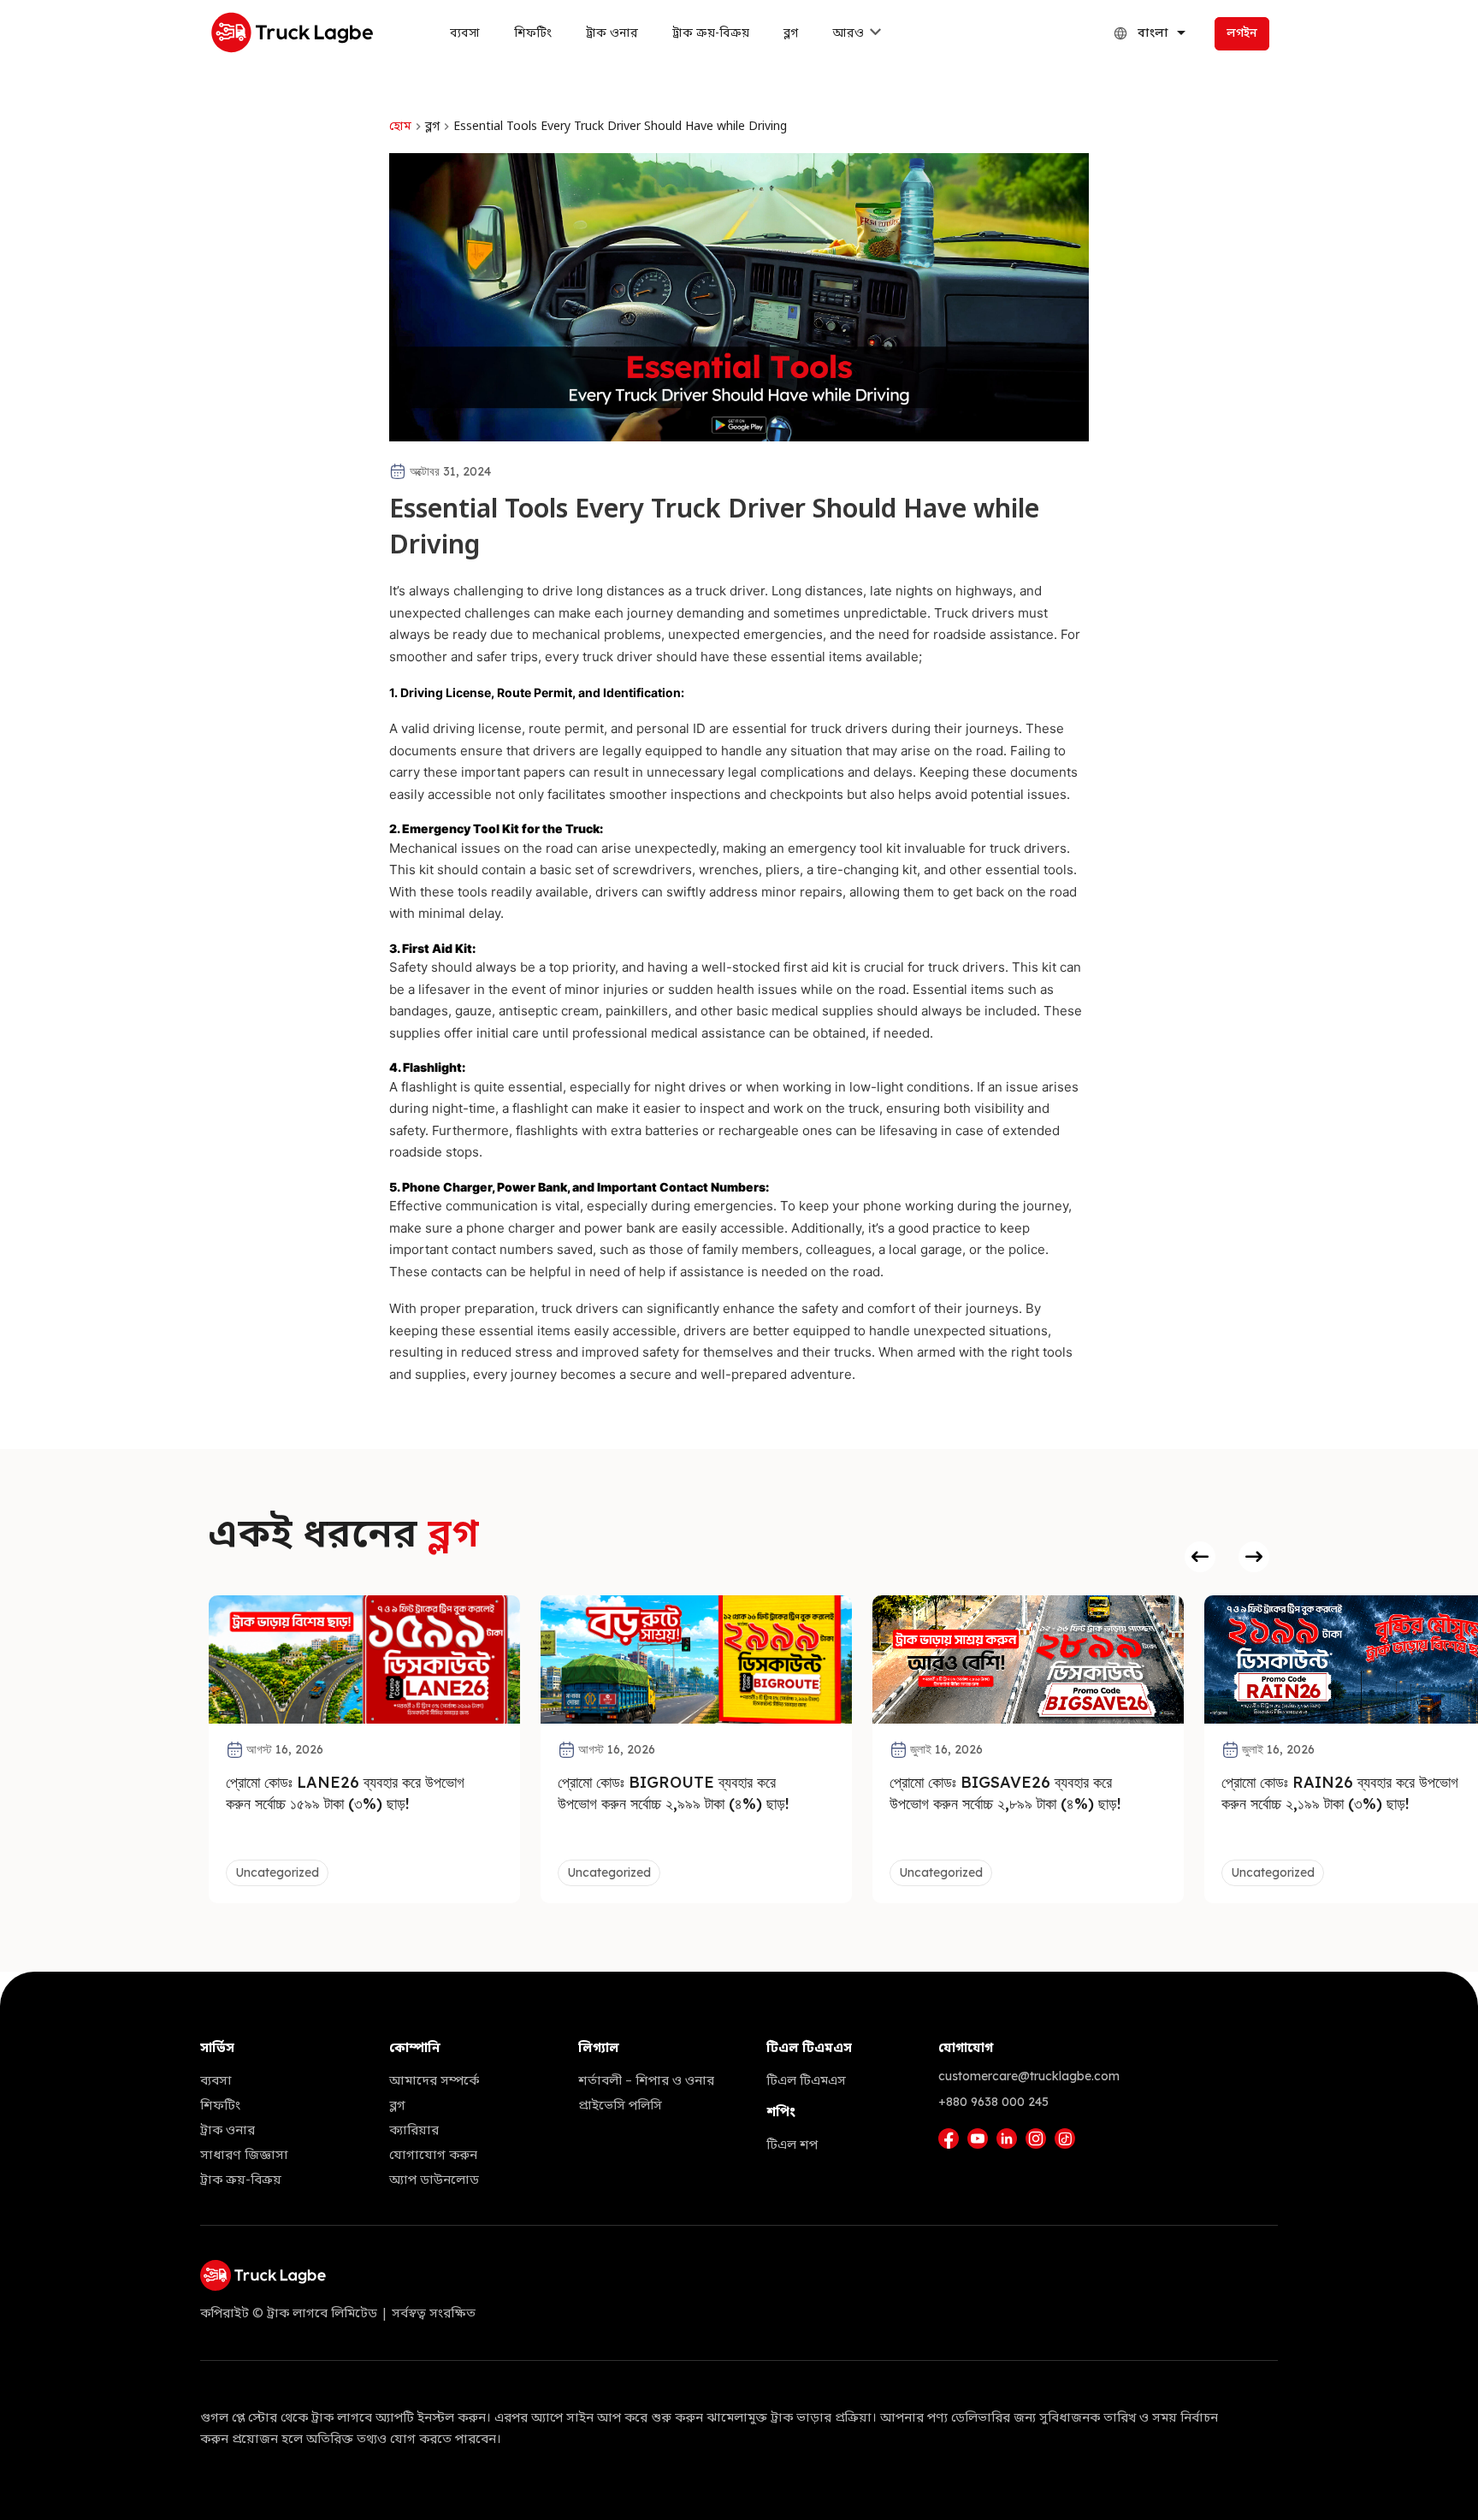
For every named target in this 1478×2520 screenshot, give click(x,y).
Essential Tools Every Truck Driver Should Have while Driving (620, 127)
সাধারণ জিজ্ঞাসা (244, 2156)
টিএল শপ (792, 2145)
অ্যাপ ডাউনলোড (434, 2180)
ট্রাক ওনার (612, 34)
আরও (848, 34)
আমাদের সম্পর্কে (434, 2081)
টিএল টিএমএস (806, 2081)
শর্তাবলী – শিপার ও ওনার (646, 2081)
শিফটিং (533, 34)
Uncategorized (277, 1872)
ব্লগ (791, 34)
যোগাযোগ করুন (433, 2156)
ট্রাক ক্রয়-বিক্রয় (711, 34)
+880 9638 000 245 (993, 2102)
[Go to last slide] (1200, 1557)
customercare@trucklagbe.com (1029, 2076)
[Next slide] (1254, 1557)
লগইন (1242, 34)
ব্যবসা (465, 34)
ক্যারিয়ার (414, 2131)
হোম (400, 127)
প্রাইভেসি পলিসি (620, 2106)
